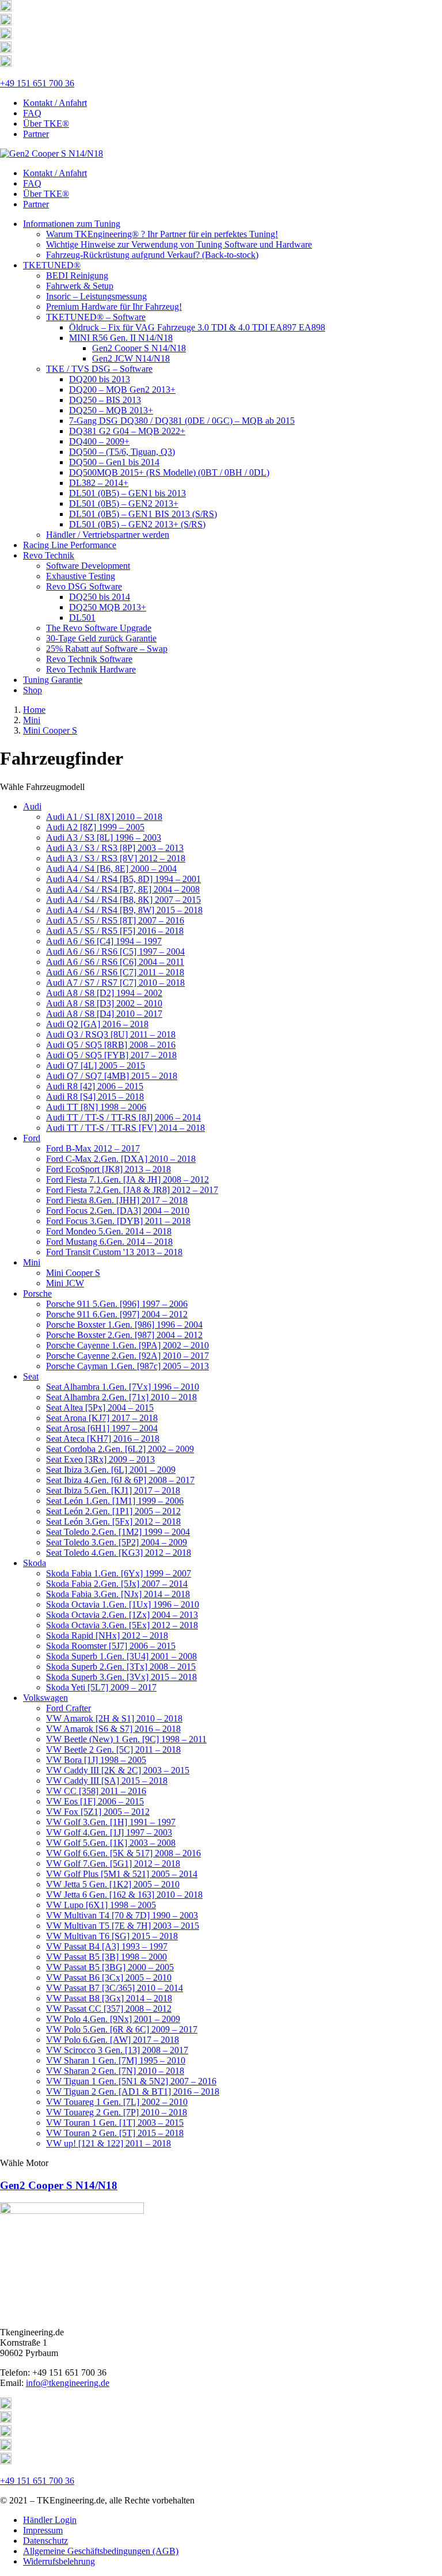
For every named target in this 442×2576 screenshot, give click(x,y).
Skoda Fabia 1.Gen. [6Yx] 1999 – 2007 (119, 1573)
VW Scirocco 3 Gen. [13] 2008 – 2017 (117, 2050)
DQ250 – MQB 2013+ (111, 410)
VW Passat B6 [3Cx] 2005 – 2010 (109, 1977)
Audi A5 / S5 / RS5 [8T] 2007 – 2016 (115, 920)
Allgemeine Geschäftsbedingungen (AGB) (101, 2551)
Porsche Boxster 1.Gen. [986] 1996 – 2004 (124, 1325)
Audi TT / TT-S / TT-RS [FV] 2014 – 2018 (125, 1128)
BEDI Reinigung (77, 276)
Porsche (37, 1293)
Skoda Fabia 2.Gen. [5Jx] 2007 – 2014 (117, 1584)
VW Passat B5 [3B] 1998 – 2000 (106, 1957)
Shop (33, 690)
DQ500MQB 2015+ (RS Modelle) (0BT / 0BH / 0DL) (169, 472)
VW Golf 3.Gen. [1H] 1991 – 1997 (111, 1822)
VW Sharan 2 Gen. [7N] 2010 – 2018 (115, 2071)
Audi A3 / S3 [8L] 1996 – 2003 (104, 837)
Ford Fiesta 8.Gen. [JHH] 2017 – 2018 (117, 1200)
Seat (31, 1376)
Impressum (43, 2530)
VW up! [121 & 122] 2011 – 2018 (108, 2143)
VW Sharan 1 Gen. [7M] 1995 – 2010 (116, 2060)
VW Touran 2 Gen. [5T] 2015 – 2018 (115, 2133)
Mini (32, 720)
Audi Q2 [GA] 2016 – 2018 (97, 1024)
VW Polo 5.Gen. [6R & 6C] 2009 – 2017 (122, 2029)
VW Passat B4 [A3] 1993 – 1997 (107, 1946)
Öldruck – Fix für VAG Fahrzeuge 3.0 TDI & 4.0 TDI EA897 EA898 (197, 327)
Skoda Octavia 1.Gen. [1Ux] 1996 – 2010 (123, 1604)
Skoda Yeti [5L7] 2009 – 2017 (101, 1687)
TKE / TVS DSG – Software (99, 369)
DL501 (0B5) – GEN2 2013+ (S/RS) (137, 524)
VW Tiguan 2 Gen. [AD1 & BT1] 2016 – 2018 (133, 2091)
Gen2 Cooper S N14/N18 (139, 348)
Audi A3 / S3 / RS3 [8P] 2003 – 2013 (115, 848)
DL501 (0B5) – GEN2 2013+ (124, 504)
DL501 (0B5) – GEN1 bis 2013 (127, 493)
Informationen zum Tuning (72, 224)
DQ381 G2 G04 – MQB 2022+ (127, 431)
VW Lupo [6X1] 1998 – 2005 (101, 1905)
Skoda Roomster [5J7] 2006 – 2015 (111, 1646)
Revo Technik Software (89, 659)
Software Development (88, 566)
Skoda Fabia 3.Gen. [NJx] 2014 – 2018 (118, 1594)
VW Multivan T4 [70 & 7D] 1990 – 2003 (122, 1915)
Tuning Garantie (53, 680)
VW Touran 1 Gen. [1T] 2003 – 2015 (115, 2123)
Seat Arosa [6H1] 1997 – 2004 (102, 1428)
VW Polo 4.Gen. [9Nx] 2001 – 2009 (113, 2019)
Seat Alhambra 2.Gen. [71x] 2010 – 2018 (121, 1397)
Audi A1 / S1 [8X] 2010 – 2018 (104, 817)
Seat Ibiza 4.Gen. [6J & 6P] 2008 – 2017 (120, 1480)
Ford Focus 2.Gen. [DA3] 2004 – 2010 (118, 1211)
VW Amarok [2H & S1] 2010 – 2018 (114, 1718)
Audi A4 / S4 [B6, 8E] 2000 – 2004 (111, 869)
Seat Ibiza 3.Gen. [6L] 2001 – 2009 (111, 1470)
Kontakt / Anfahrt (55, 103)
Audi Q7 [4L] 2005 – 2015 (96, 1065)
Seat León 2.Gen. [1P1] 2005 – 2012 (113, 1511)
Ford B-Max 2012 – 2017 (93, 1148)
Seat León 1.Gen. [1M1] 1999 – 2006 (115, 1501)
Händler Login (50, 2520)
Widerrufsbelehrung (59, 2561)
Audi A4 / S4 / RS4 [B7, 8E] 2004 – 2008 (123, 889)
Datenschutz (45, 2541)
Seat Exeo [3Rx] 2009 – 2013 (100, 1459)
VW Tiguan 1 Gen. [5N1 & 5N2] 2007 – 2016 (131, 2081)
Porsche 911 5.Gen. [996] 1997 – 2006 (117, 1304)
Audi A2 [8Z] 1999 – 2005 (95, 827)
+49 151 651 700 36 (37, 83)
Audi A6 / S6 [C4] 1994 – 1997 (104, 941)
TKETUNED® (52, 265)
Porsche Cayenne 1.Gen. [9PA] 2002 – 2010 (127, 1345)
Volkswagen (45, 1698)
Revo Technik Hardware (91, 669)
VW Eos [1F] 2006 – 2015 (95, 1801)
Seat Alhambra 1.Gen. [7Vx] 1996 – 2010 (123, 1387)
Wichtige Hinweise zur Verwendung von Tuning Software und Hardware (179, 244)
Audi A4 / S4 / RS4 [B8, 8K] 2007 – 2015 (123, 900)
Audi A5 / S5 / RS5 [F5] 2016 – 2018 (115, 931)
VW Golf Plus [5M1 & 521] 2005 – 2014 (122, 1874)
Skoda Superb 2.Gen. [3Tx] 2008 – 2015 (121, 1667)
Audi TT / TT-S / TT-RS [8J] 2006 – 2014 (123, 1117)
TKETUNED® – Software (96, 317)
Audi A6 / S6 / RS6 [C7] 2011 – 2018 (115, 972)
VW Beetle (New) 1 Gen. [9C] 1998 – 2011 (126, 1739)
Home (34, 710)
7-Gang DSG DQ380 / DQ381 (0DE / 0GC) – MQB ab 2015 (182, 421)
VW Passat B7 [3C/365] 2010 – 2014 (115, 1988)
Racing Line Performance (70, 545)
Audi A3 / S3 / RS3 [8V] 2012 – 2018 (116, 858)
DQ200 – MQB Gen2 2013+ (122, 390)
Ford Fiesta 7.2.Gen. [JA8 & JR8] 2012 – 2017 (132, 1190)
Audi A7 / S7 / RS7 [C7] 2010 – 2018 (115, 983)
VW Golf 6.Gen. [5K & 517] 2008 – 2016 (123, 1853)
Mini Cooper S (50, 730)
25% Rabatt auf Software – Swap (107, 649)
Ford (32, 1138)
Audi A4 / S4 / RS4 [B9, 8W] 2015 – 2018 (124, 910)
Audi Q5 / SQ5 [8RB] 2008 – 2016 (111, 1045)
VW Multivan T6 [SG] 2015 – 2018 (112, 1936)
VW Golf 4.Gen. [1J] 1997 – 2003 (109, 1832)
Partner (36, 134)
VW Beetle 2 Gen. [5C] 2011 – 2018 (113, 1749)
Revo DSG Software (84, 586)
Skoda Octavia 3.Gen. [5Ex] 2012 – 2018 (122, 1625)
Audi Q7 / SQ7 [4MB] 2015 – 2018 (112, 1076)
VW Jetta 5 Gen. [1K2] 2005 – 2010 (113, 1884)
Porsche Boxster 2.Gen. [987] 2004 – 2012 (124, 1335)
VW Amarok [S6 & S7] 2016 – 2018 (113, 1729)
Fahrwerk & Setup (80, 286)
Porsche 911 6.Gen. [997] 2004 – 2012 (117, 1314)
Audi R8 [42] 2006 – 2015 (95, 1086)
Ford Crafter (68, 1708)
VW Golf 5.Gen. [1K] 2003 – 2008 (111, 1843)
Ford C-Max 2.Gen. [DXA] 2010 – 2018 (121, 1159)
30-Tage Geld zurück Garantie (101, 638)
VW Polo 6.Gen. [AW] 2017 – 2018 (113, 2040)
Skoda (35, 1563)
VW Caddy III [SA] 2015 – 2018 (107, 1781)
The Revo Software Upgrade (99, 628)
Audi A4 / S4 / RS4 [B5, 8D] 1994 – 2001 (123, 879)
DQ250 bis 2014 (100, 597)
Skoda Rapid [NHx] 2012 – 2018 (107, 1635)
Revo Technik (49, 555)
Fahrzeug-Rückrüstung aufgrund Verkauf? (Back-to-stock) (152, 255)
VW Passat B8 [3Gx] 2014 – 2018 (109, 1998)
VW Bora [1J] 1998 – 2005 (96, 1760)
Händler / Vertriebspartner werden (108, 535)
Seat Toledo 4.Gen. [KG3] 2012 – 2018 (119, 1553)
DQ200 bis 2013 (100, 379)
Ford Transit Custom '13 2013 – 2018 (114, 1252)
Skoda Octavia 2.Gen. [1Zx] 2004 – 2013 (122, 1615)
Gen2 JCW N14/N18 (131, 358)
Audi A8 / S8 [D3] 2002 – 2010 (104, 1003)
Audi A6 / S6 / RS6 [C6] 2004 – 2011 (115, 962)
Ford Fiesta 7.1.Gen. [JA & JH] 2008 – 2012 (127, 1179)
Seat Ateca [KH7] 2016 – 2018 (103, 1439)
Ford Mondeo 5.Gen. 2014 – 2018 (109, 1231)
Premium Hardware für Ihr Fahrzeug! (114, 307)
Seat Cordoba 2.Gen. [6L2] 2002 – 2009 (120, 1449)
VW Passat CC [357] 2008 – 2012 (109, 2009)
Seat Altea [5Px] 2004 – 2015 (100, 1407)
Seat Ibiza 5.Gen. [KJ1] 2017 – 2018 (113, 1490)
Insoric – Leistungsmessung (96, 296)
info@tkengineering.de (68, 2383)
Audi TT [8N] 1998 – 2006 (96, 1107)
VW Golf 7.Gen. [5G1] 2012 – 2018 (113, 1863)
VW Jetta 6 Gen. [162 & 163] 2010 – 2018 (124, 1895)
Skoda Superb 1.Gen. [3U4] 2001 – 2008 (121, 1656)
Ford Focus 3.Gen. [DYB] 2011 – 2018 (118, 1221)
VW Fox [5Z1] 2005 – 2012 (98, 1812)
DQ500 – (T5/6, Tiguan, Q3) (122, 452)
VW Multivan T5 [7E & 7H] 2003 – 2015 (123, 1926)
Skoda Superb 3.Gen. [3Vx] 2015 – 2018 (121, 1677)
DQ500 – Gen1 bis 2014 (114, 462)
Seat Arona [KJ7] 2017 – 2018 (102, 1418)
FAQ (32, 113)
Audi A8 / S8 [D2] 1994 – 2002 (104, 993)
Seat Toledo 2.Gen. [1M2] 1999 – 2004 (118, 1532)
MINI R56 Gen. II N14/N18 (121, 338)
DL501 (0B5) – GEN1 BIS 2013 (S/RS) (143, 514)
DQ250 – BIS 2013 (105, 400)
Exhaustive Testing (81, 576)
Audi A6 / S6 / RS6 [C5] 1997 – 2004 (115, 951)
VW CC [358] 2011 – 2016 (96, 1791)
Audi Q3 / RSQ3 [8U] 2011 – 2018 (111, 1034)
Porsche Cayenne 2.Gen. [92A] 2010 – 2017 (127, 1356)
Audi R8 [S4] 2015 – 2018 (95, 1097)
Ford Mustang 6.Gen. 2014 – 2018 (109, 1242)
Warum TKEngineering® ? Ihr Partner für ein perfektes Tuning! (162, 234)
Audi (32, 806)
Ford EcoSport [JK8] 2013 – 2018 (108, 1169)
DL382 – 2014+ (99, 483)
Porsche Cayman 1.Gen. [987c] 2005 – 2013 (127, 1366)
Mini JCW (65, 1283)
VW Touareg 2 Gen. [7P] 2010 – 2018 (117, 2112)
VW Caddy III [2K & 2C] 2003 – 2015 (118, 1770)
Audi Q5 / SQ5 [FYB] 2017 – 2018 (111, 1055)
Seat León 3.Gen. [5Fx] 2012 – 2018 (113, 1521)
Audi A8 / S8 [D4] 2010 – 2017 (104, 1014)
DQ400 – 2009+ (99, 441)
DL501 (82, 618)
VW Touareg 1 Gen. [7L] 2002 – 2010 (117, 2102)
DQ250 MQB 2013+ (108, 607)
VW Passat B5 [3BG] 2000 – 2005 (110, 1967)
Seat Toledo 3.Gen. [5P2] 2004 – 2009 (117, 1542)
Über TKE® (46, 124)
